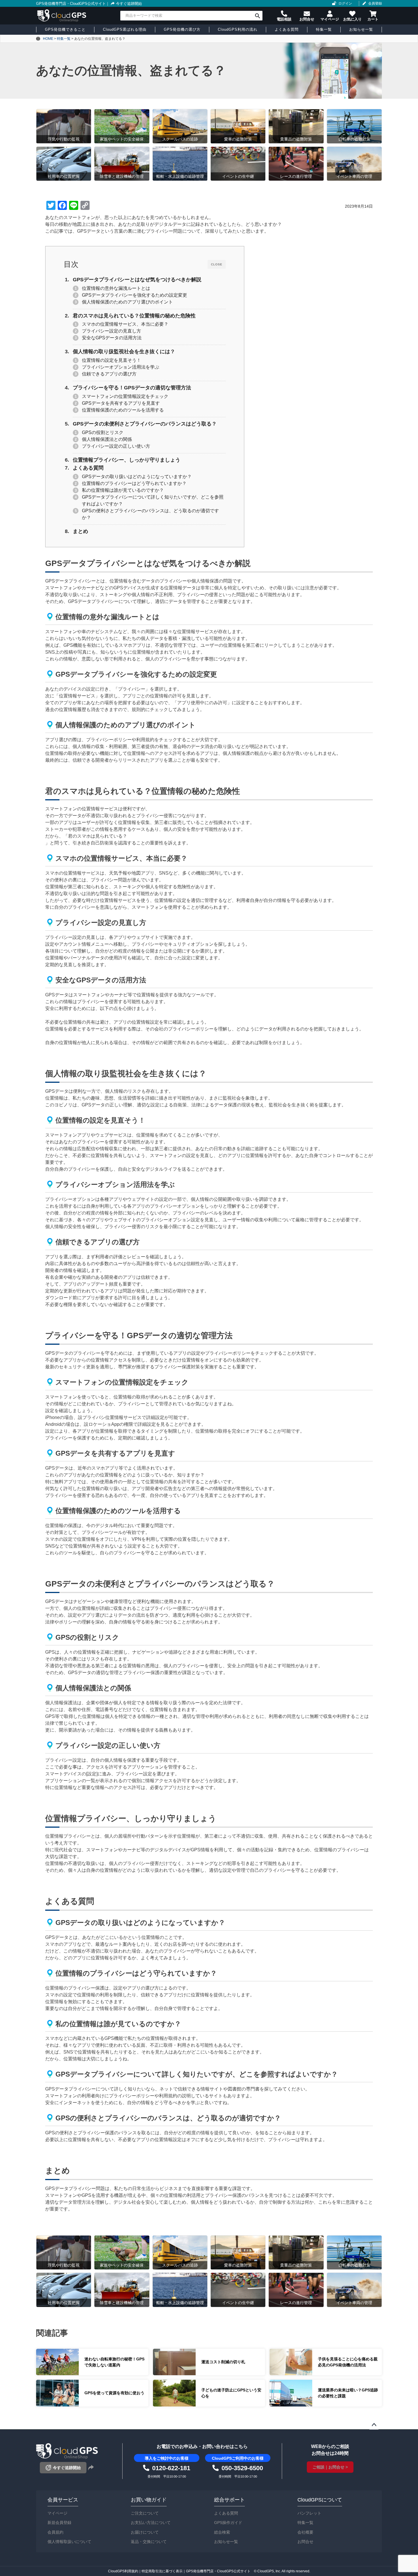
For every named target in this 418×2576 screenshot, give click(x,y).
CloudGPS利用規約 (123, 2571)
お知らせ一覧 (226, 2542)
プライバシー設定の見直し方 (111, 331)
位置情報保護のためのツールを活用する (123, 410)
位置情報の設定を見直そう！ (111, 360)
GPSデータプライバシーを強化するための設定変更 (134, 295)
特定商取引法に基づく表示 (162, 2571)
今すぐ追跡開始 (129, 4)
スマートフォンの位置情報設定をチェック (125, 396)
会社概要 (305, 2532)
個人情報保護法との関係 (107, 439)
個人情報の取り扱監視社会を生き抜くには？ (124, 352)
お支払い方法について (151, 2523)
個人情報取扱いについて (69, 2542)
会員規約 (55, 2532)
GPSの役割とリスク (103, 432)
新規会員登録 (59, 2523)
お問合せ (305, 2542)
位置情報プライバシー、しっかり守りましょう (127, 460)
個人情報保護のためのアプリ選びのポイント (127, 302)
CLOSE (217, 264)
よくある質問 (88, 468)
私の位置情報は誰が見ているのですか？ (123, 490)
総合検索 (222, 2532)
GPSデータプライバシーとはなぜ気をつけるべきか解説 (137, 280)
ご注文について (145, 2513)
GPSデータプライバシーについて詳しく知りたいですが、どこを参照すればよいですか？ (153, 500)
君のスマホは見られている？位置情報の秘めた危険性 (134, 316)
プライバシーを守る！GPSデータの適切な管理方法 (132, 388)
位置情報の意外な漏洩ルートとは (116, 288)
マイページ (57, 2513)
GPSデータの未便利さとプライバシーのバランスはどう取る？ (145, 424)
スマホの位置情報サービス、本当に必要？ (125, 324)
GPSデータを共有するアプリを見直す (121, 403)
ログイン (345, 3)
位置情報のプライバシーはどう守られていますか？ (134, 483)
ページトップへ (374, 2425)
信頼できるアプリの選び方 (109, 374)
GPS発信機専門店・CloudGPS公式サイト (71, 4)
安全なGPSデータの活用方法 (112, 338)
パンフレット (309, 2513)
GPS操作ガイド (228, 2523)
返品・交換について (149, 2542)
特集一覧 (305, 2523)
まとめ (80, 531)
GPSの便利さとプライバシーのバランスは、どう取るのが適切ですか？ (150, 514)
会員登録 (375, 3)
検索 (257, 16)
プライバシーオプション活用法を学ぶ (121, 367)
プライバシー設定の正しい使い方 (116, 446)
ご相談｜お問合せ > (330, 2467)
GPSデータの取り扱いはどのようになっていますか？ (137, 477)
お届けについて (145, 2532)
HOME (48, 39)
